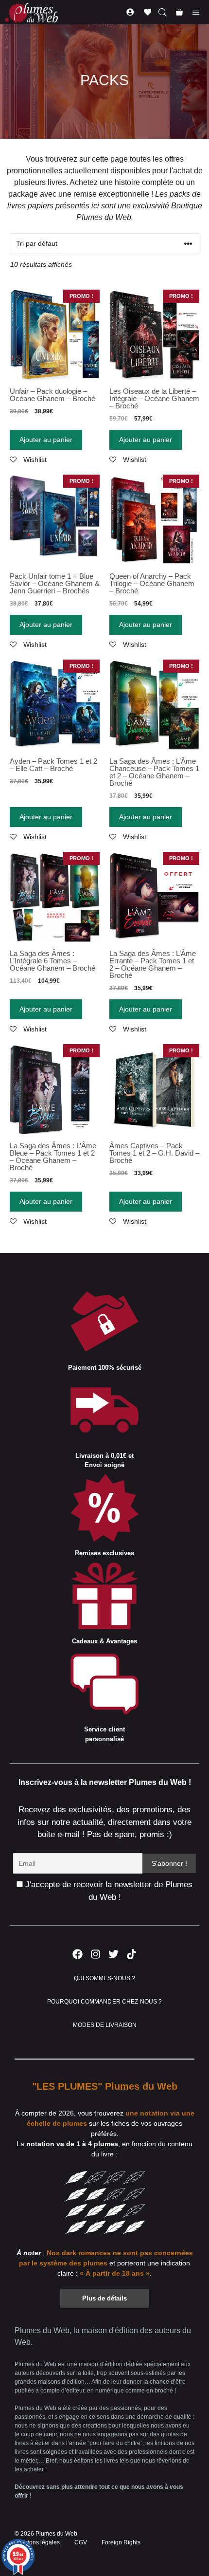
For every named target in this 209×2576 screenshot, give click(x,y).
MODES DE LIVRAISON (105, 2025)
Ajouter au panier (46, 440)
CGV (81, 2542)
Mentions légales (37, 2542)
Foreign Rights (121, 2542)
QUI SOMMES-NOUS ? (104, 1978)
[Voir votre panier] (179, 12)
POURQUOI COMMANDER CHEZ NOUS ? (105, 2002)
